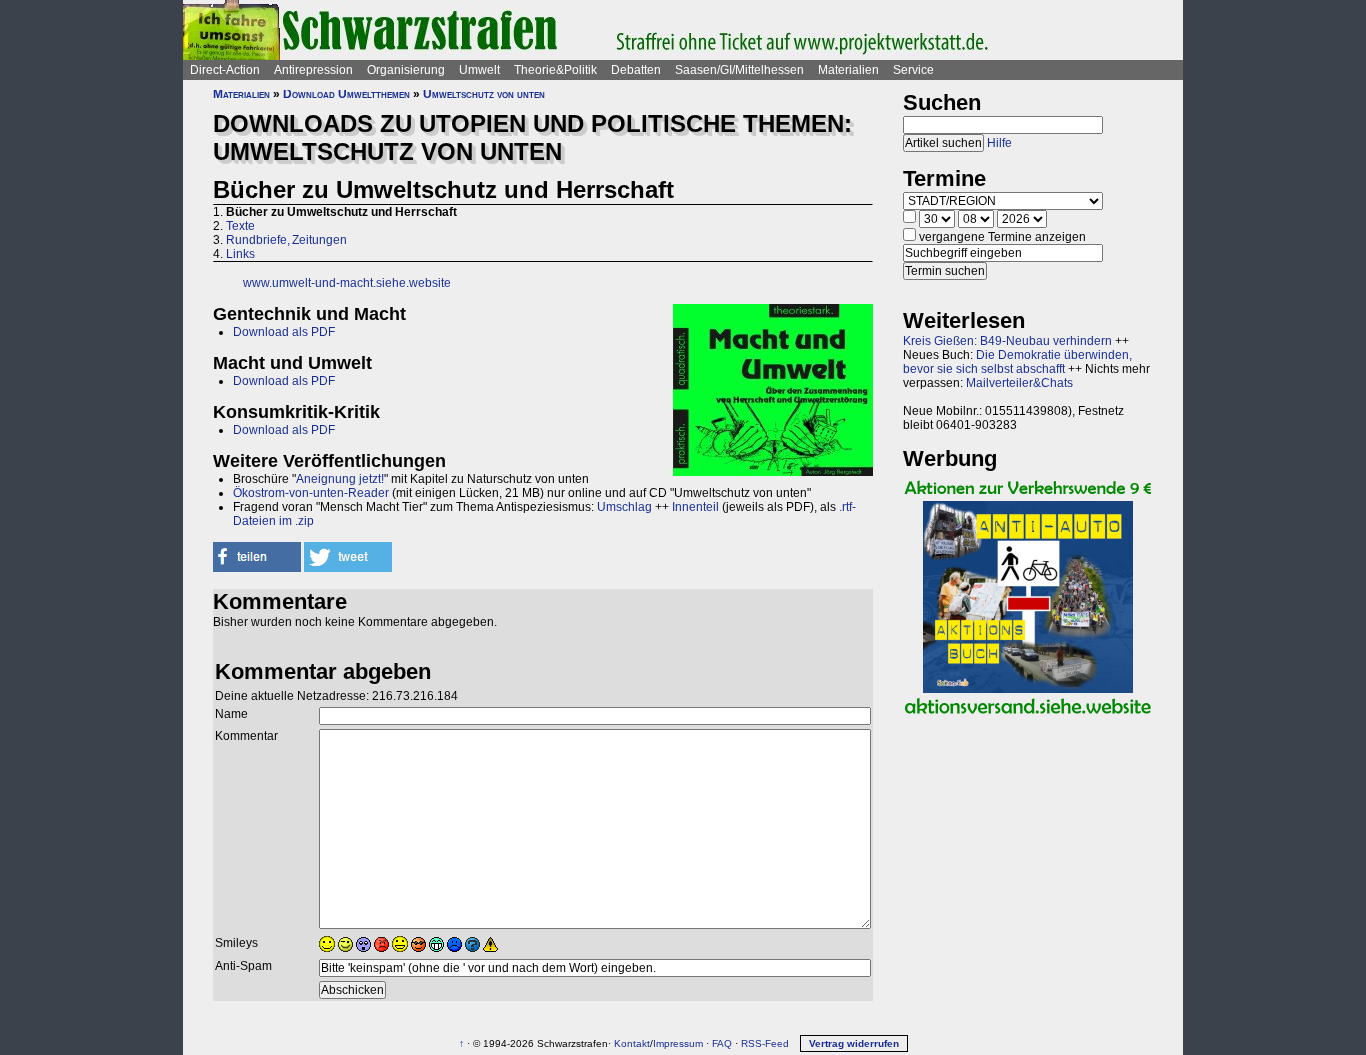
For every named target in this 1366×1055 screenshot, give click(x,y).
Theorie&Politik (555, 70)
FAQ (722, 1043)
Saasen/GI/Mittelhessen (739, 70)
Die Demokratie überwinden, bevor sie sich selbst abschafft (1017, 362)
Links (240, 254)
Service (913, 70)
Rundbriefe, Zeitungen (286, 240)
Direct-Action (225, 70)
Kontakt (632, 1043)
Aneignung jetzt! (340, 479)
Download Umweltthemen (346, 94)
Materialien (848, 70)
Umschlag (624, 507)
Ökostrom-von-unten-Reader (311, 493)
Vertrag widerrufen (854, 1043)
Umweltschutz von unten (484, 94)
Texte (240, 226)
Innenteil (695, 507)
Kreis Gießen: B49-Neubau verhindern (1007, 341)
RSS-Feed (765, 1043)
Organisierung (406, 70)
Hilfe (999, 143)
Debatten (636, 70)
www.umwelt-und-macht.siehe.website (347, 283)
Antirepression (313, 70)
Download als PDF (284, 332)
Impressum (678, 1043)
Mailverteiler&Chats (1019, 383)
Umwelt (479, 70)
